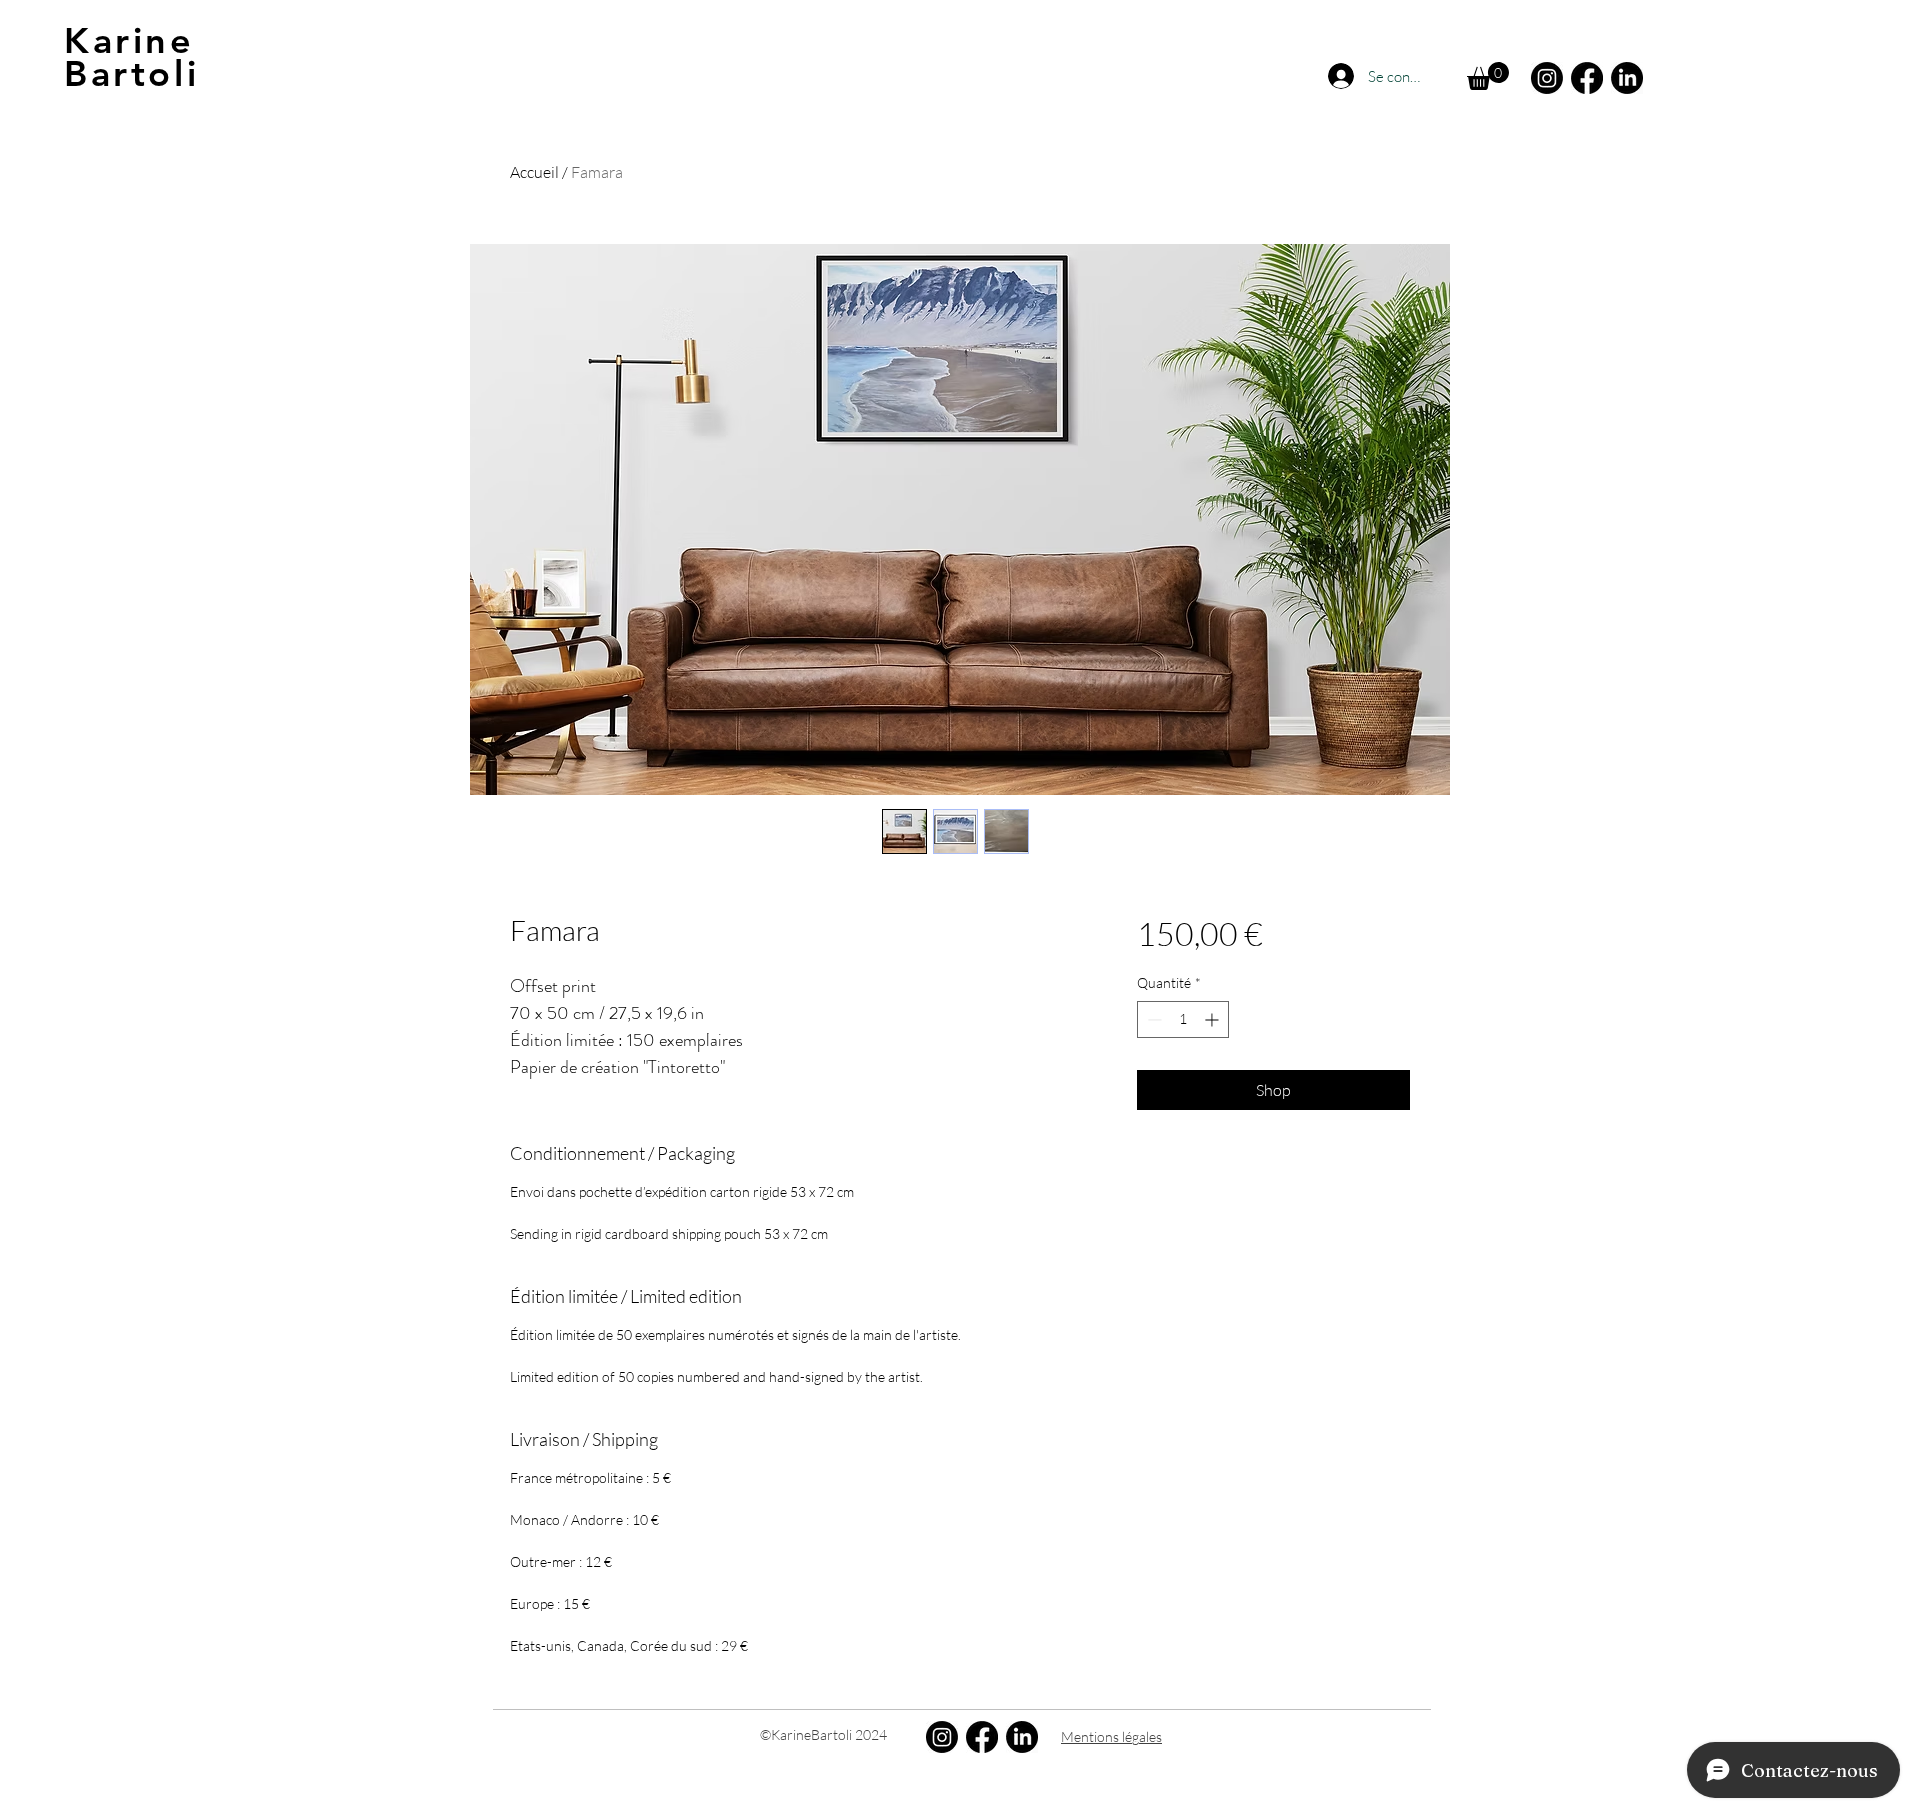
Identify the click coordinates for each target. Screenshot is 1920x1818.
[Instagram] (1547, 78)
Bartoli (131, 73)
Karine (129, 40)
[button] (1488, 76)
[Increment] (1213, 1019)
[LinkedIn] (1627, 78)
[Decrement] (1152, 1019)
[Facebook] (1587, 78)
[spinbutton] (1183, 1019)
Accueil (534, 172)
